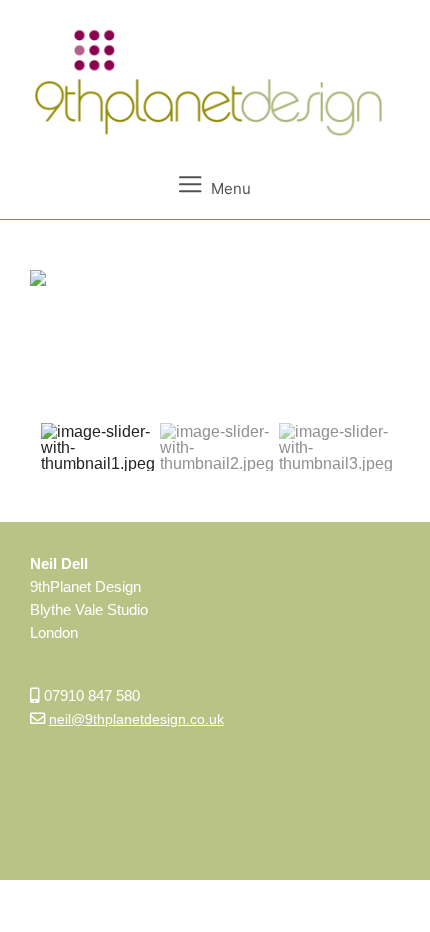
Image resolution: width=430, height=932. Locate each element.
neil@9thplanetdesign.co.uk (136, 718)
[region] (215, 376)
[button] (98, 447)
